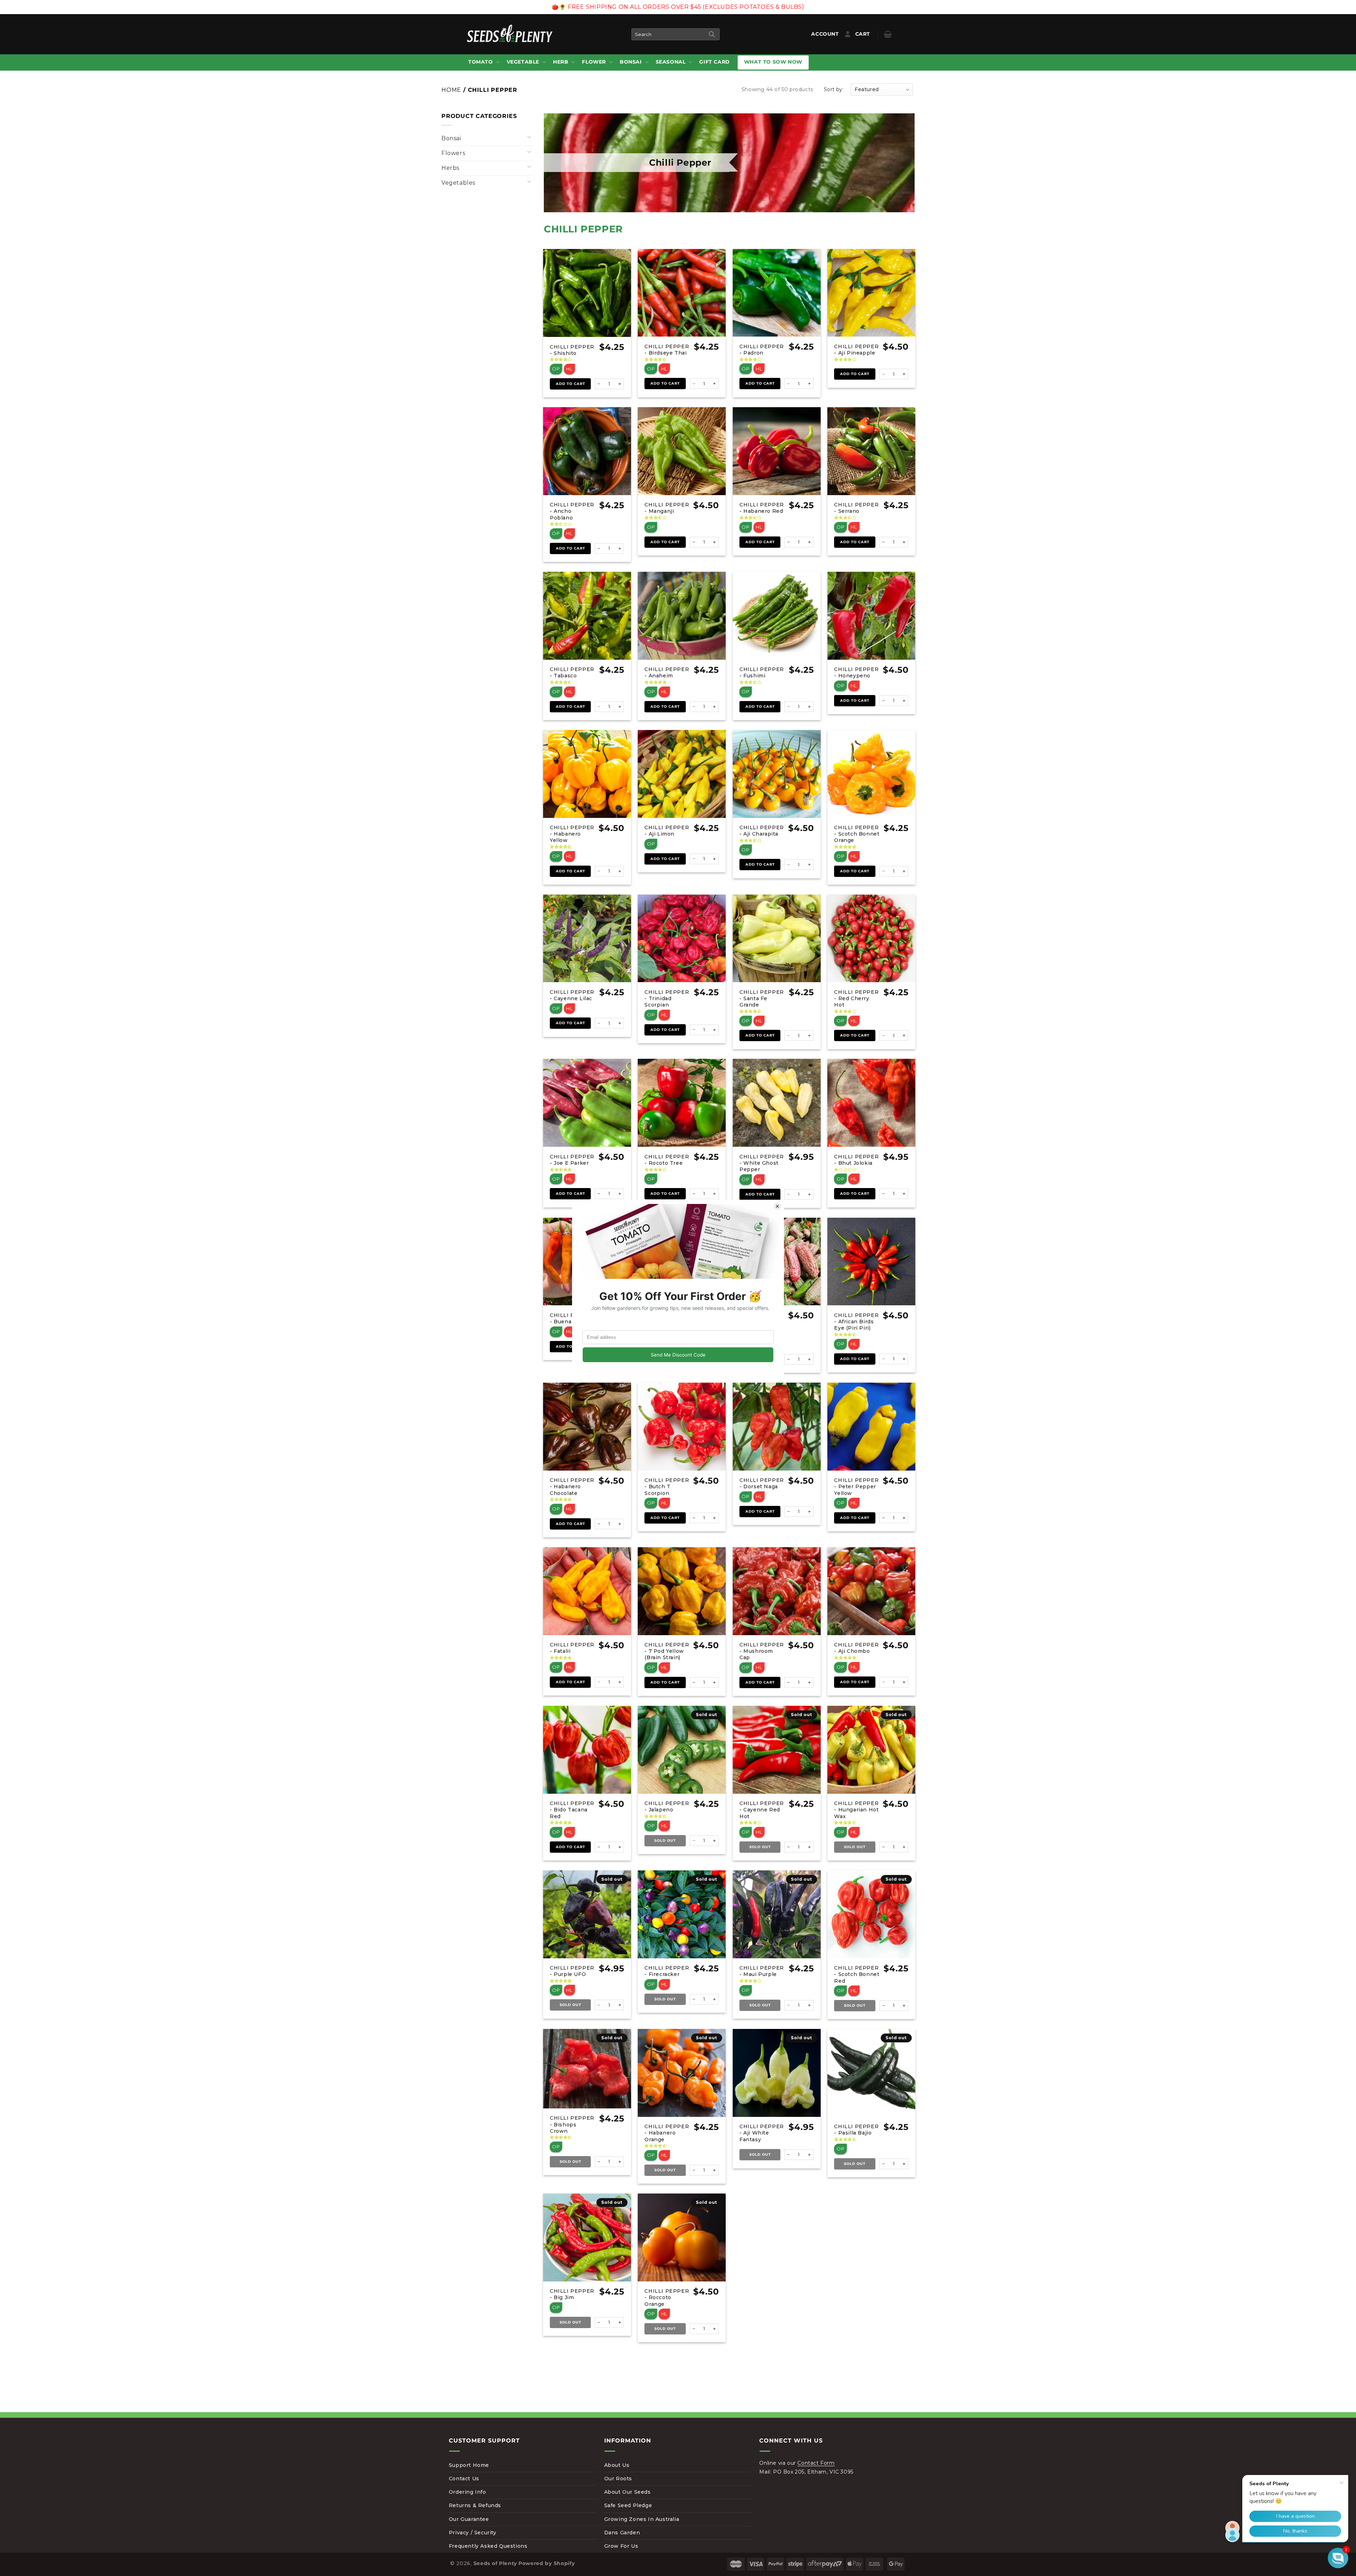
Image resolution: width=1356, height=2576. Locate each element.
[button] (483, 62)
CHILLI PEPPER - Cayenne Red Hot (762, 1810)
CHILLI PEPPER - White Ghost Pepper (762, 1163)
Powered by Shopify (547, 2563)
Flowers (453, 153)
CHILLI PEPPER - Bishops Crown (572, 2124)
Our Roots (618, 2479)
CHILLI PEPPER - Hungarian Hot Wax (856, 1810)
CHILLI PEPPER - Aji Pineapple (856, 350)
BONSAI (631, 62)
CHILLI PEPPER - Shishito (572, 350)
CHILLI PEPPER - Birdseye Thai (667, 350)
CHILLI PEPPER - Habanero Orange (667, 2133)
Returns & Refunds (475, 2505)
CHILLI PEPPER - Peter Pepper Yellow (856, 1486)
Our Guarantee (469, 2519)
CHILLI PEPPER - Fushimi (762, 672)
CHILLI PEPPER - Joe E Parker (572, 1160)
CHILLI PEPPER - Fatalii (572, 1648)
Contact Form (816, 2463)
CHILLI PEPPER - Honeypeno (856, 672)
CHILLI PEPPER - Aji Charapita (762, 831)
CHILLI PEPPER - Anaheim (667, 672)
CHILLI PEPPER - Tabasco (572, 672)
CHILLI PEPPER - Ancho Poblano (572, 511)
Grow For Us (621, 2546)
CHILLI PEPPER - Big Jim (572, 2294)
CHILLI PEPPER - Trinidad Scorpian (667, 998)
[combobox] (676, 34)
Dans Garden (622, 2533)
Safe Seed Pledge (628, 2505)
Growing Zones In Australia (642, 2519)
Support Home (469, 2465)
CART (868, 34)
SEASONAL (671, 62)
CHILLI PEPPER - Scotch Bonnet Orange (857, 834)
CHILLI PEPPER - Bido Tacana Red (572, 1810)
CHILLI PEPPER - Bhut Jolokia (856, 1160)
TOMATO (481, 62)
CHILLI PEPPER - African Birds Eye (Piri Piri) (856, 1322)
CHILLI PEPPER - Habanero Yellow (572, 834)
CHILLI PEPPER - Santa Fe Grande (762, 998)
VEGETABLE (523, 62)
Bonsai (451, 138)
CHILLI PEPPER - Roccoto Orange (667, 2297)
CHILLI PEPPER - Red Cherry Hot (856, 998)
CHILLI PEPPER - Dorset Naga (762, 1483)
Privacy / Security (473, 2533)
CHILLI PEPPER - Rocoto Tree (667, 1160)
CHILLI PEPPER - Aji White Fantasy (762, 2133)
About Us (617, 2465)
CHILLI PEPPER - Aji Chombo (856, 1648)
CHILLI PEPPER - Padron (762, 350)
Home (451, 90)
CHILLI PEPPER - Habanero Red (762, 508)
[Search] (712, 34)
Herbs (450, 168)
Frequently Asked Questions (488, 2546)
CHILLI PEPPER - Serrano (856, 508)
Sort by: (834, 89)
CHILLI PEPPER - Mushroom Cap (762, 1651)
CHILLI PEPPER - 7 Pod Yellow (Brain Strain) (667, 1651)
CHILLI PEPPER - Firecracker (667, 1971)
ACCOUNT (826, 34)
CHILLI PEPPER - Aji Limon (667, 831)
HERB (561, 62)
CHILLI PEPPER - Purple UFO (572, 1971)
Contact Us (464, 2479)
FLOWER (594, 62)
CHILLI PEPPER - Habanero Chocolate (572, 1486)
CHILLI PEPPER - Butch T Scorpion (667, 1486)
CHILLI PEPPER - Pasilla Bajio (856, 2130)
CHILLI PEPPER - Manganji (667, 508)
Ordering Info (468, 2492)
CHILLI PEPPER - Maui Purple (762, 1971)
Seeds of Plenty (495, 2563)
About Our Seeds (628, 2492)
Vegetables (458, 183)
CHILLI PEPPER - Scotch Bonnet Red (857, 1974)
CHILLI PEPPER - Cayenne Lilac (572, 995)
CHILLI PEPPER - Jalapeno (667, 1806)
